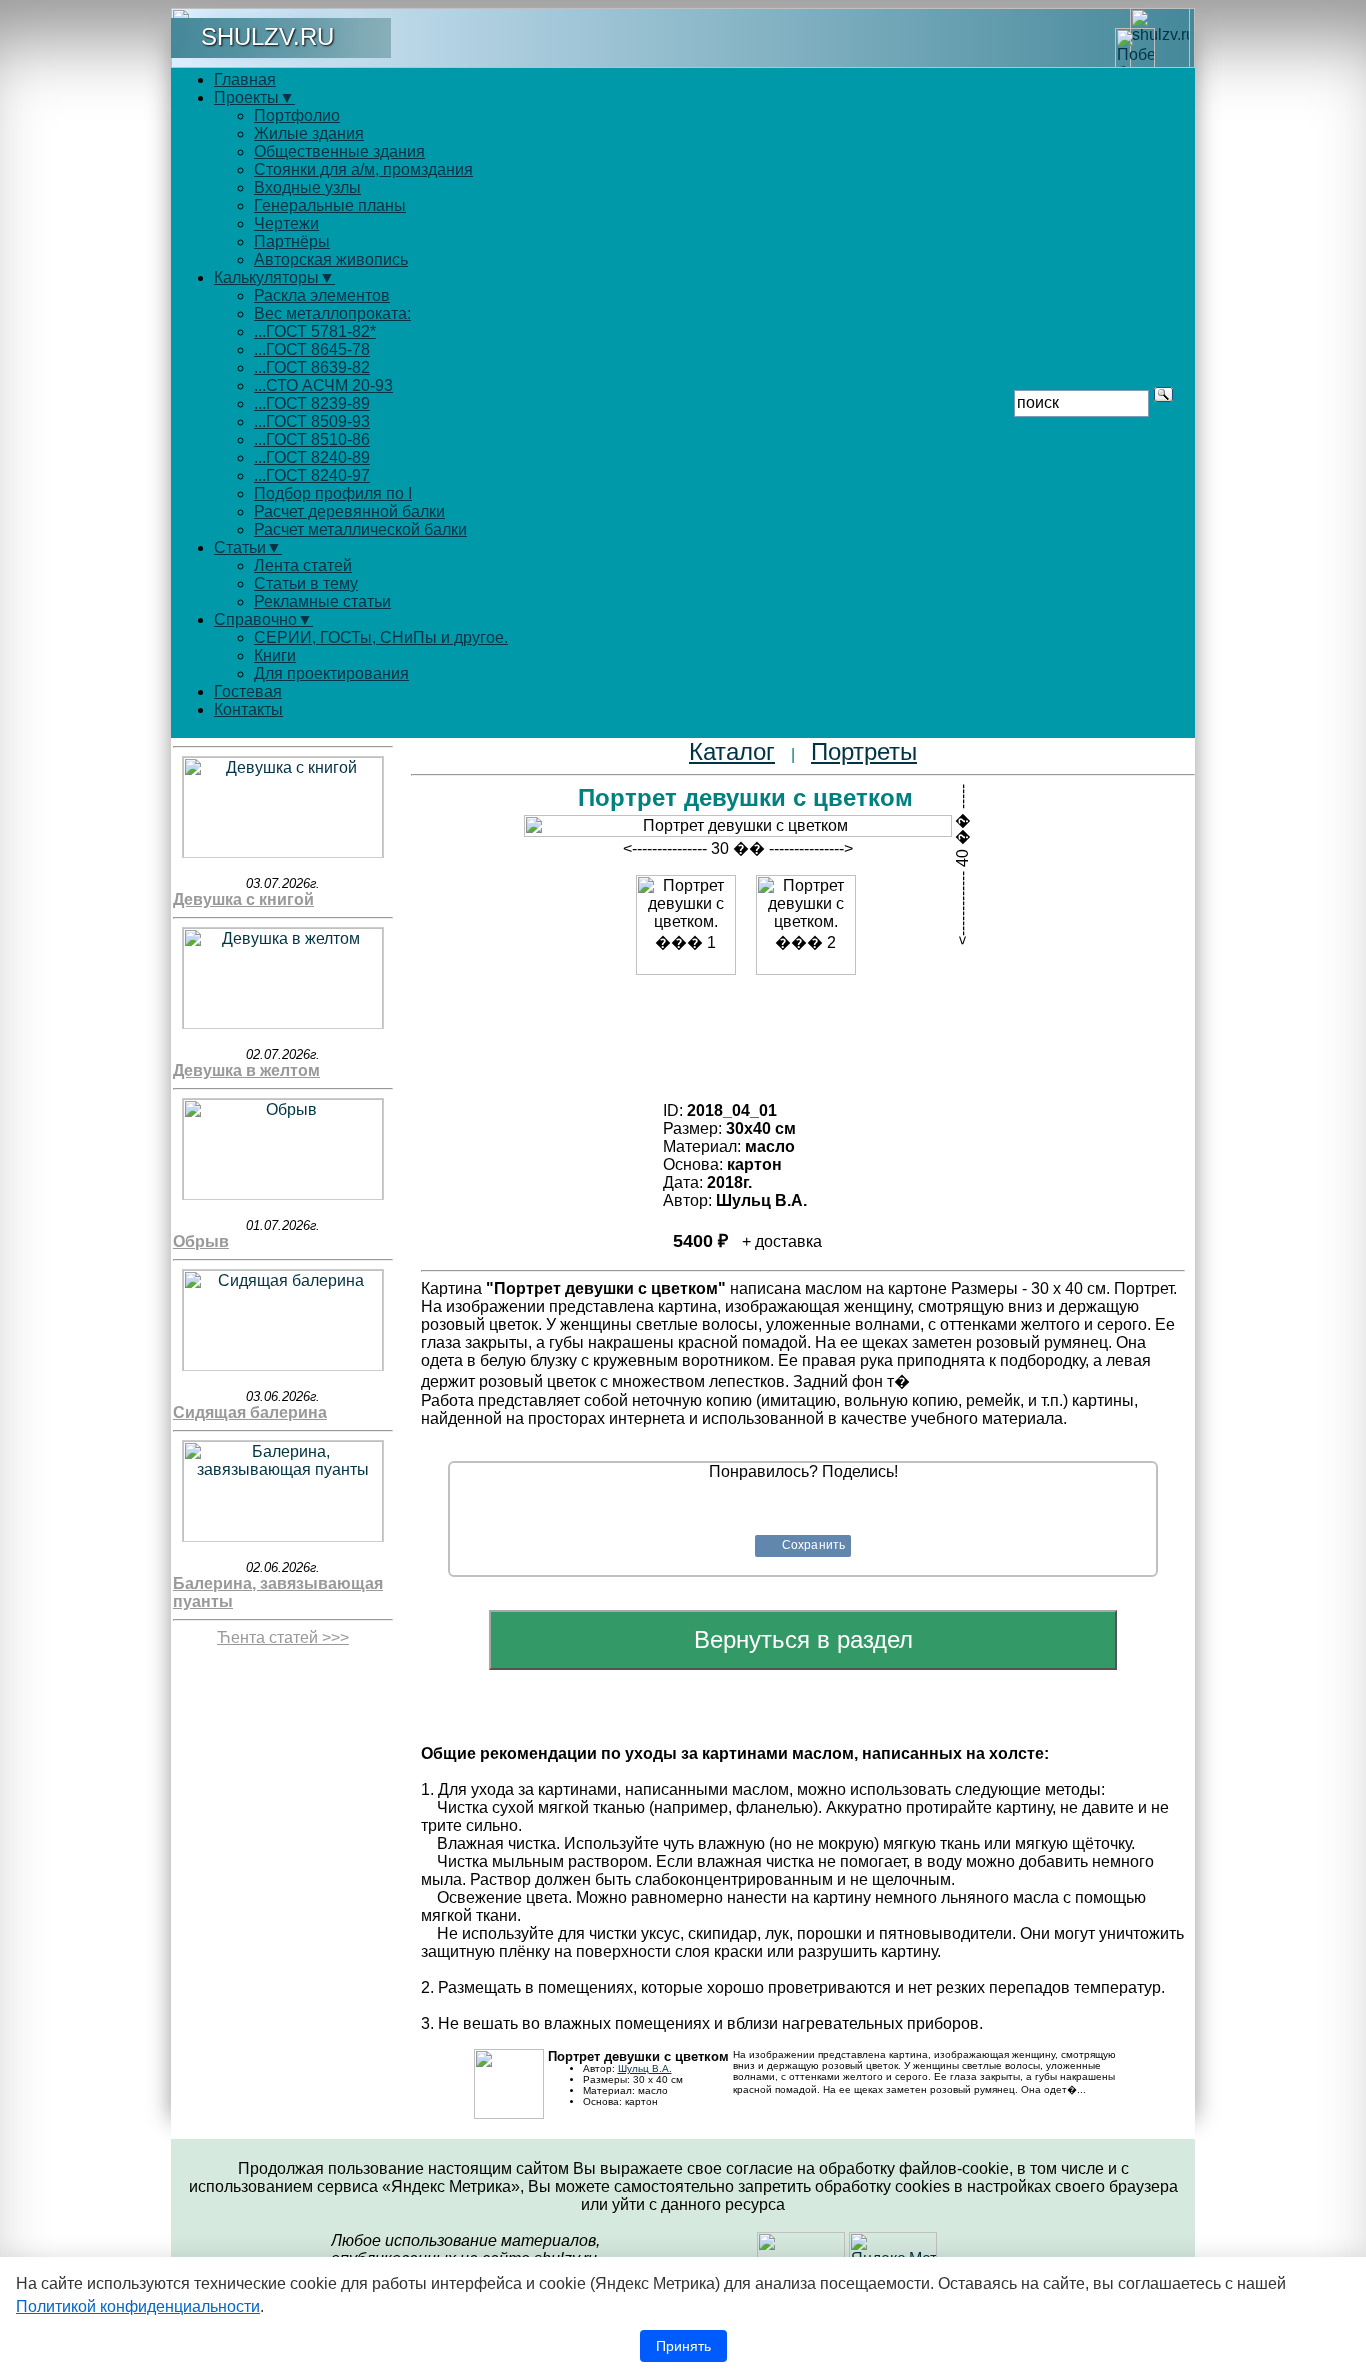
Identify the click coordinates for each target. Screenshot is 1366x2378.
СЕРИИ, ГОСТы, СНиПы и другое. (381, 637)
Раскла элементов (322, 295)
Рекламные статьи (322, 601)
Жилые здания (309, 133)
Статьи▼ (248, 547)
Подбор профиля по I (333, 493)
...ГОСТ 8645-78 (312, 349)
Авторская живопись (331, 259)
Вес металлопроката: (332, 313)
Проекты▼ (254, 97)
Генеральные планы (330, 205)
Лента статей (303, 565)
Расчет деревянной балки (349, 511)
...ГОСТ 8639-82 (312, 367)
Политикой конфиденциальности (138, 2306)
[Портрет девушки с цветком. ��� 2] (806, 925)
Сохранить (813, 1545)
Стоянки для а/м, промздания (363, 169)
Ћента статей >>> (283, 1637)
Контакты (248, 709)
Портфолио (297, 115)
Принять (683, 2346)
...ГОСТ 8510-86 (312, 439)
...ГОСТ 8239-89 (312, 403)
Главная (245, 79)
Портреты (864, 751)
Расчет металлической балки (360, 529)
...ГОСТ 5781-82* (315, 331)
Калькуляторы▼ (274, 277)
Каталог (732, 751)
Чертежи (286, 223)
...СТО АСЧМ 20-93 (323, 385)
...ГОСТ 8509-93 (312, 421)
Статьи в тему (306, 583)
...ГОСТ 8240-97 (312, 475)
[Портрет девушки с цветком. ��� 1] (686, 925)
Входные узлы (307, 187)
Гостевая (248, 691)
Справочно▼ (263, 619)
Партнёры (292, 241)
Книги (275, 655)
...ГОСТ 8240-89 (312, 457)
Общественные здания (339, 151)
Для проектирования (331, 673)
